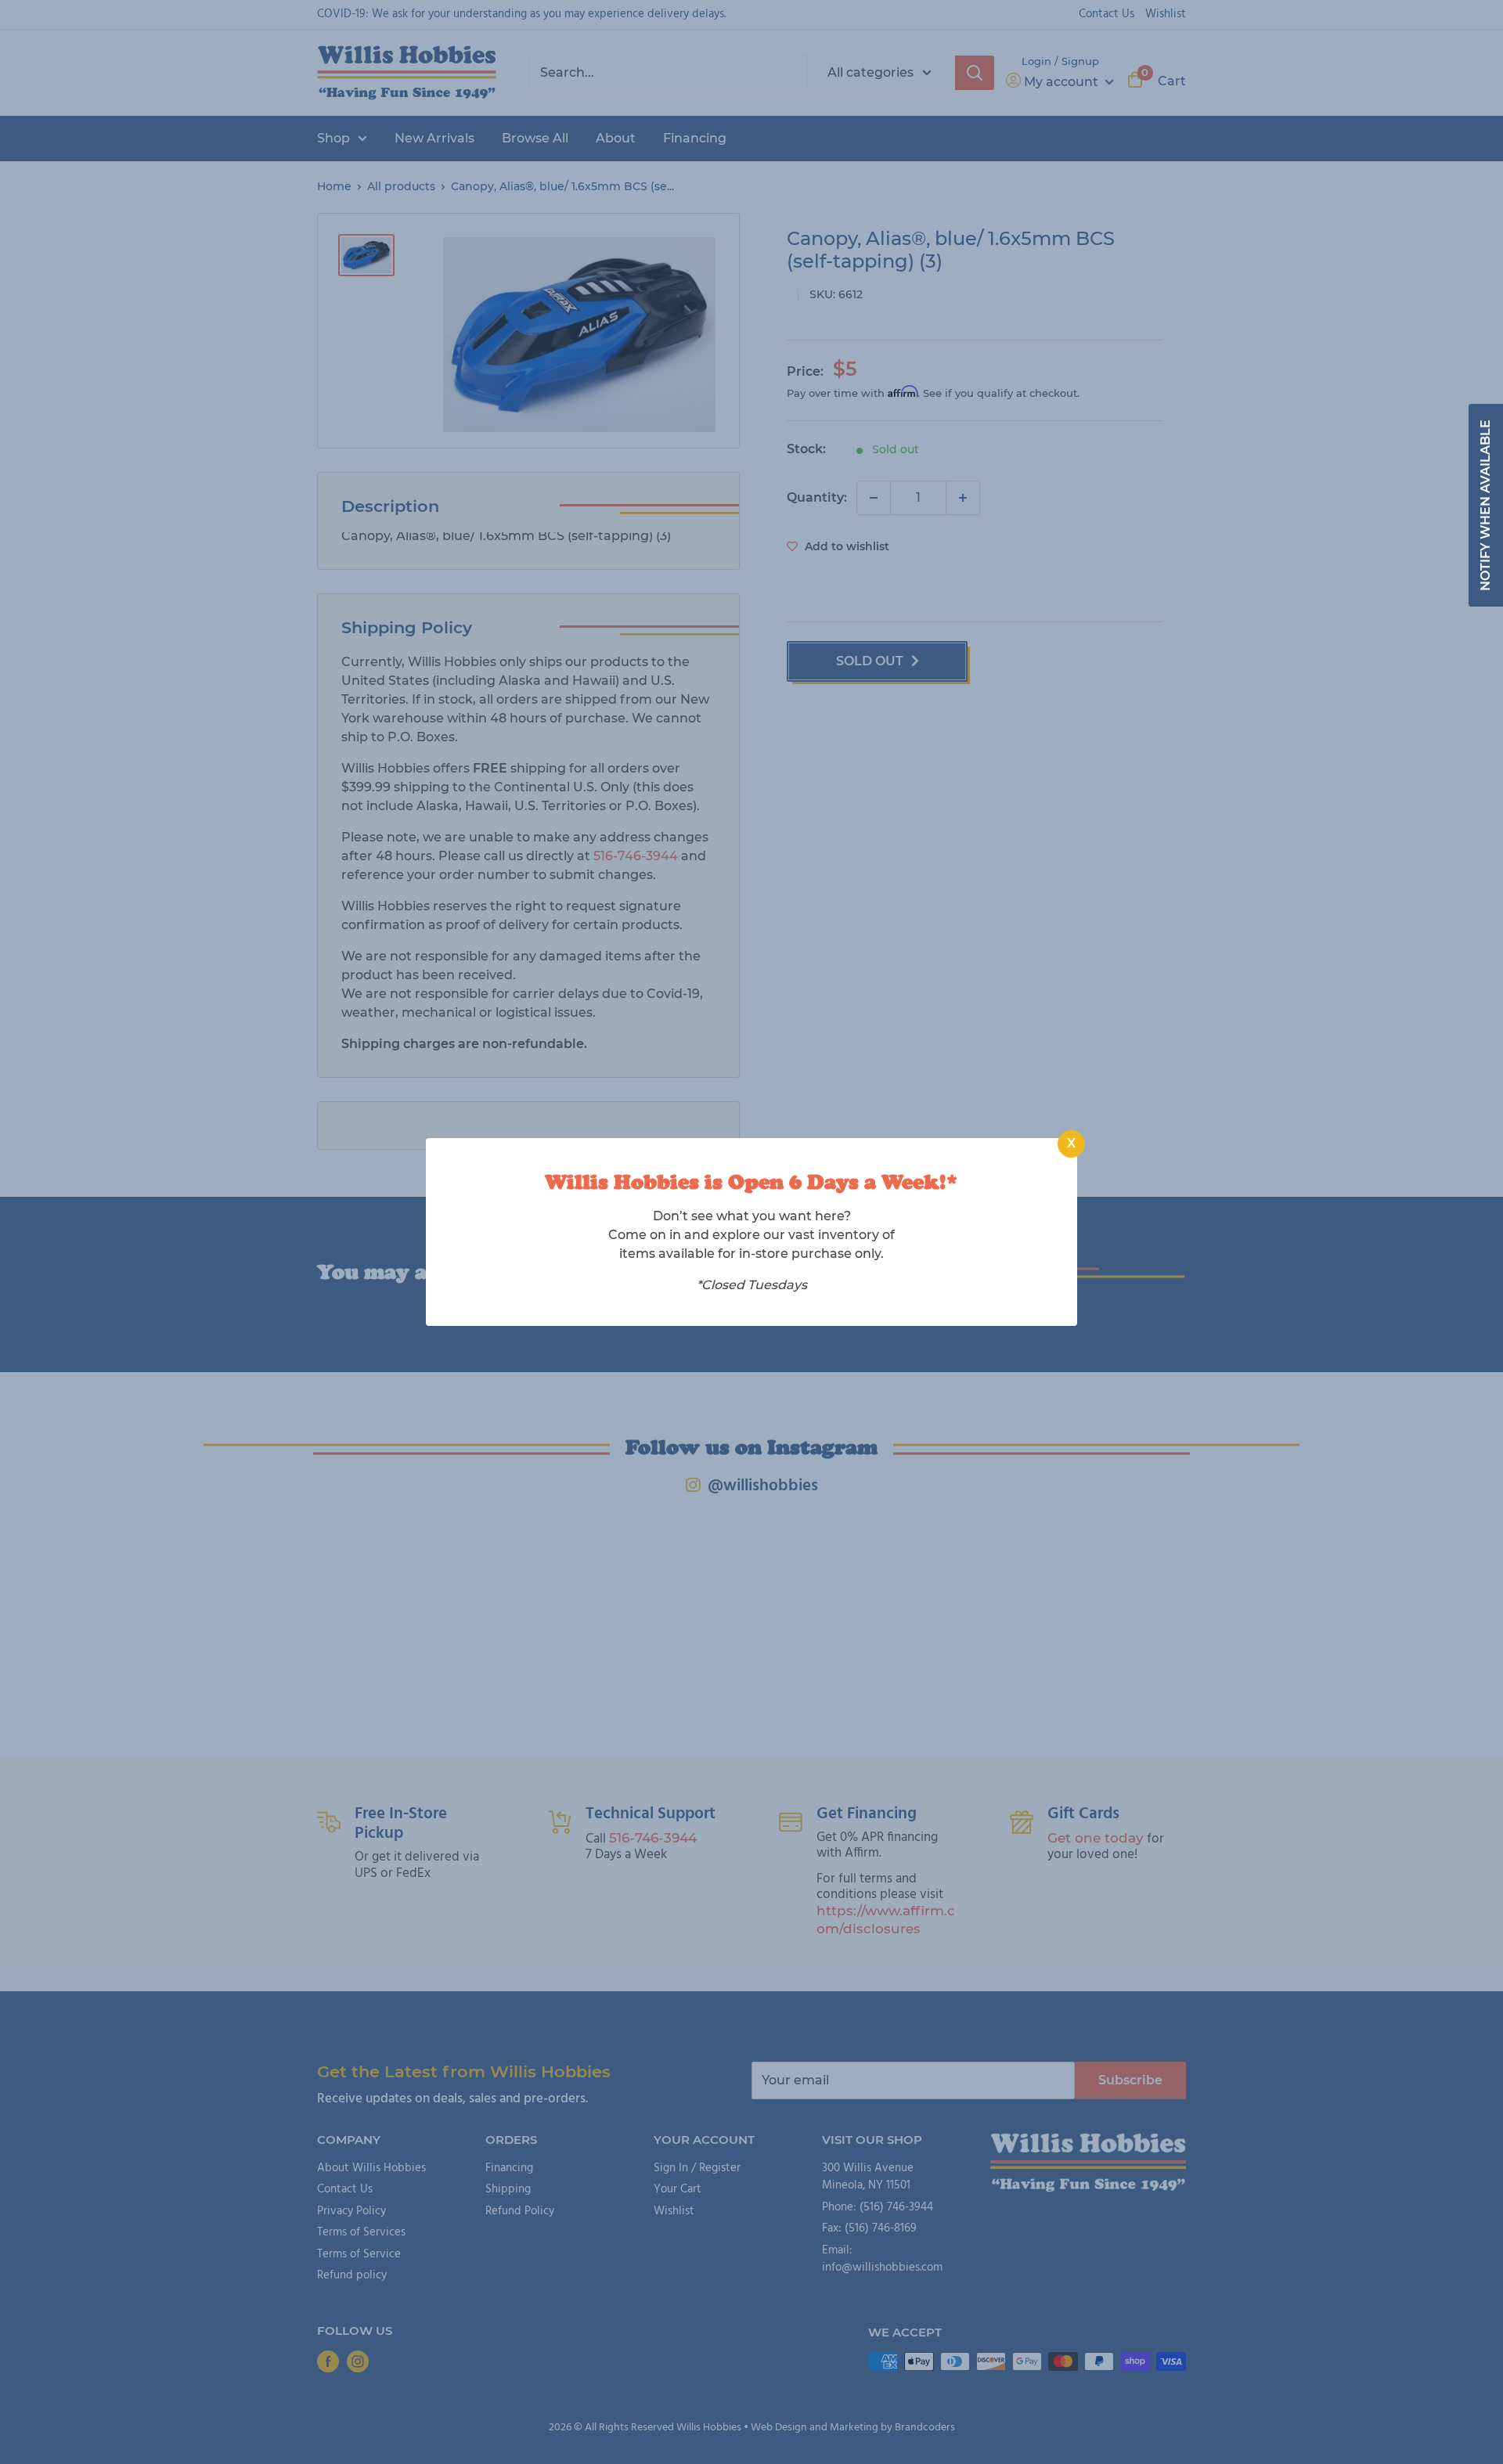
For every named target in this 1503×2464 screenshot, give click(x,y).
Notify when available (1485, 505)
